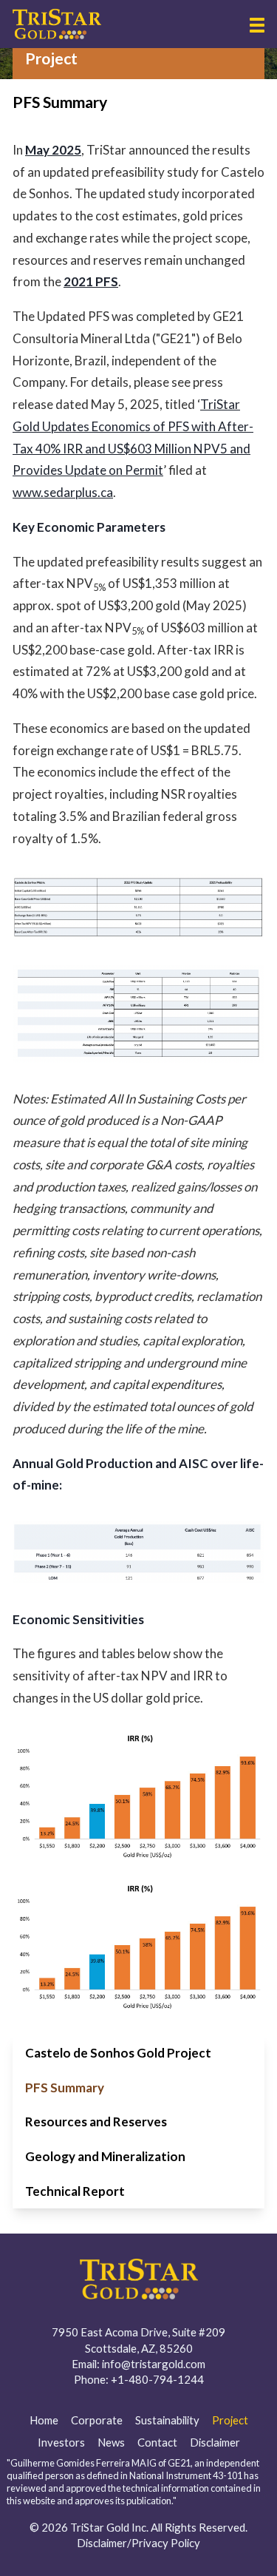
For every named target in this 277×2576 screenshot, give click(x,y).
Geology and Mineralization (105, 2156)
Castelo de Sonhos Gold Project (118, 2053)
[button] (257, 25)
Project (230, 2420)
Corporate (97, 2420)
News (111, 2442)
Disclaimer (215, 2442)
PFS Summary (65, 2087)
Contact (157, 2442)
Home (44, 2420)
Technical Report (75, 2191)
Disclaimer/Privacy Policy (138, 2543)
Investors (61, 2442)
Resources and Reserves (96, 2122)
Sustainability (167, 2420)
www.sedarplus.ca (63, 492)
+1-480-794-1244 (157, 2379)
